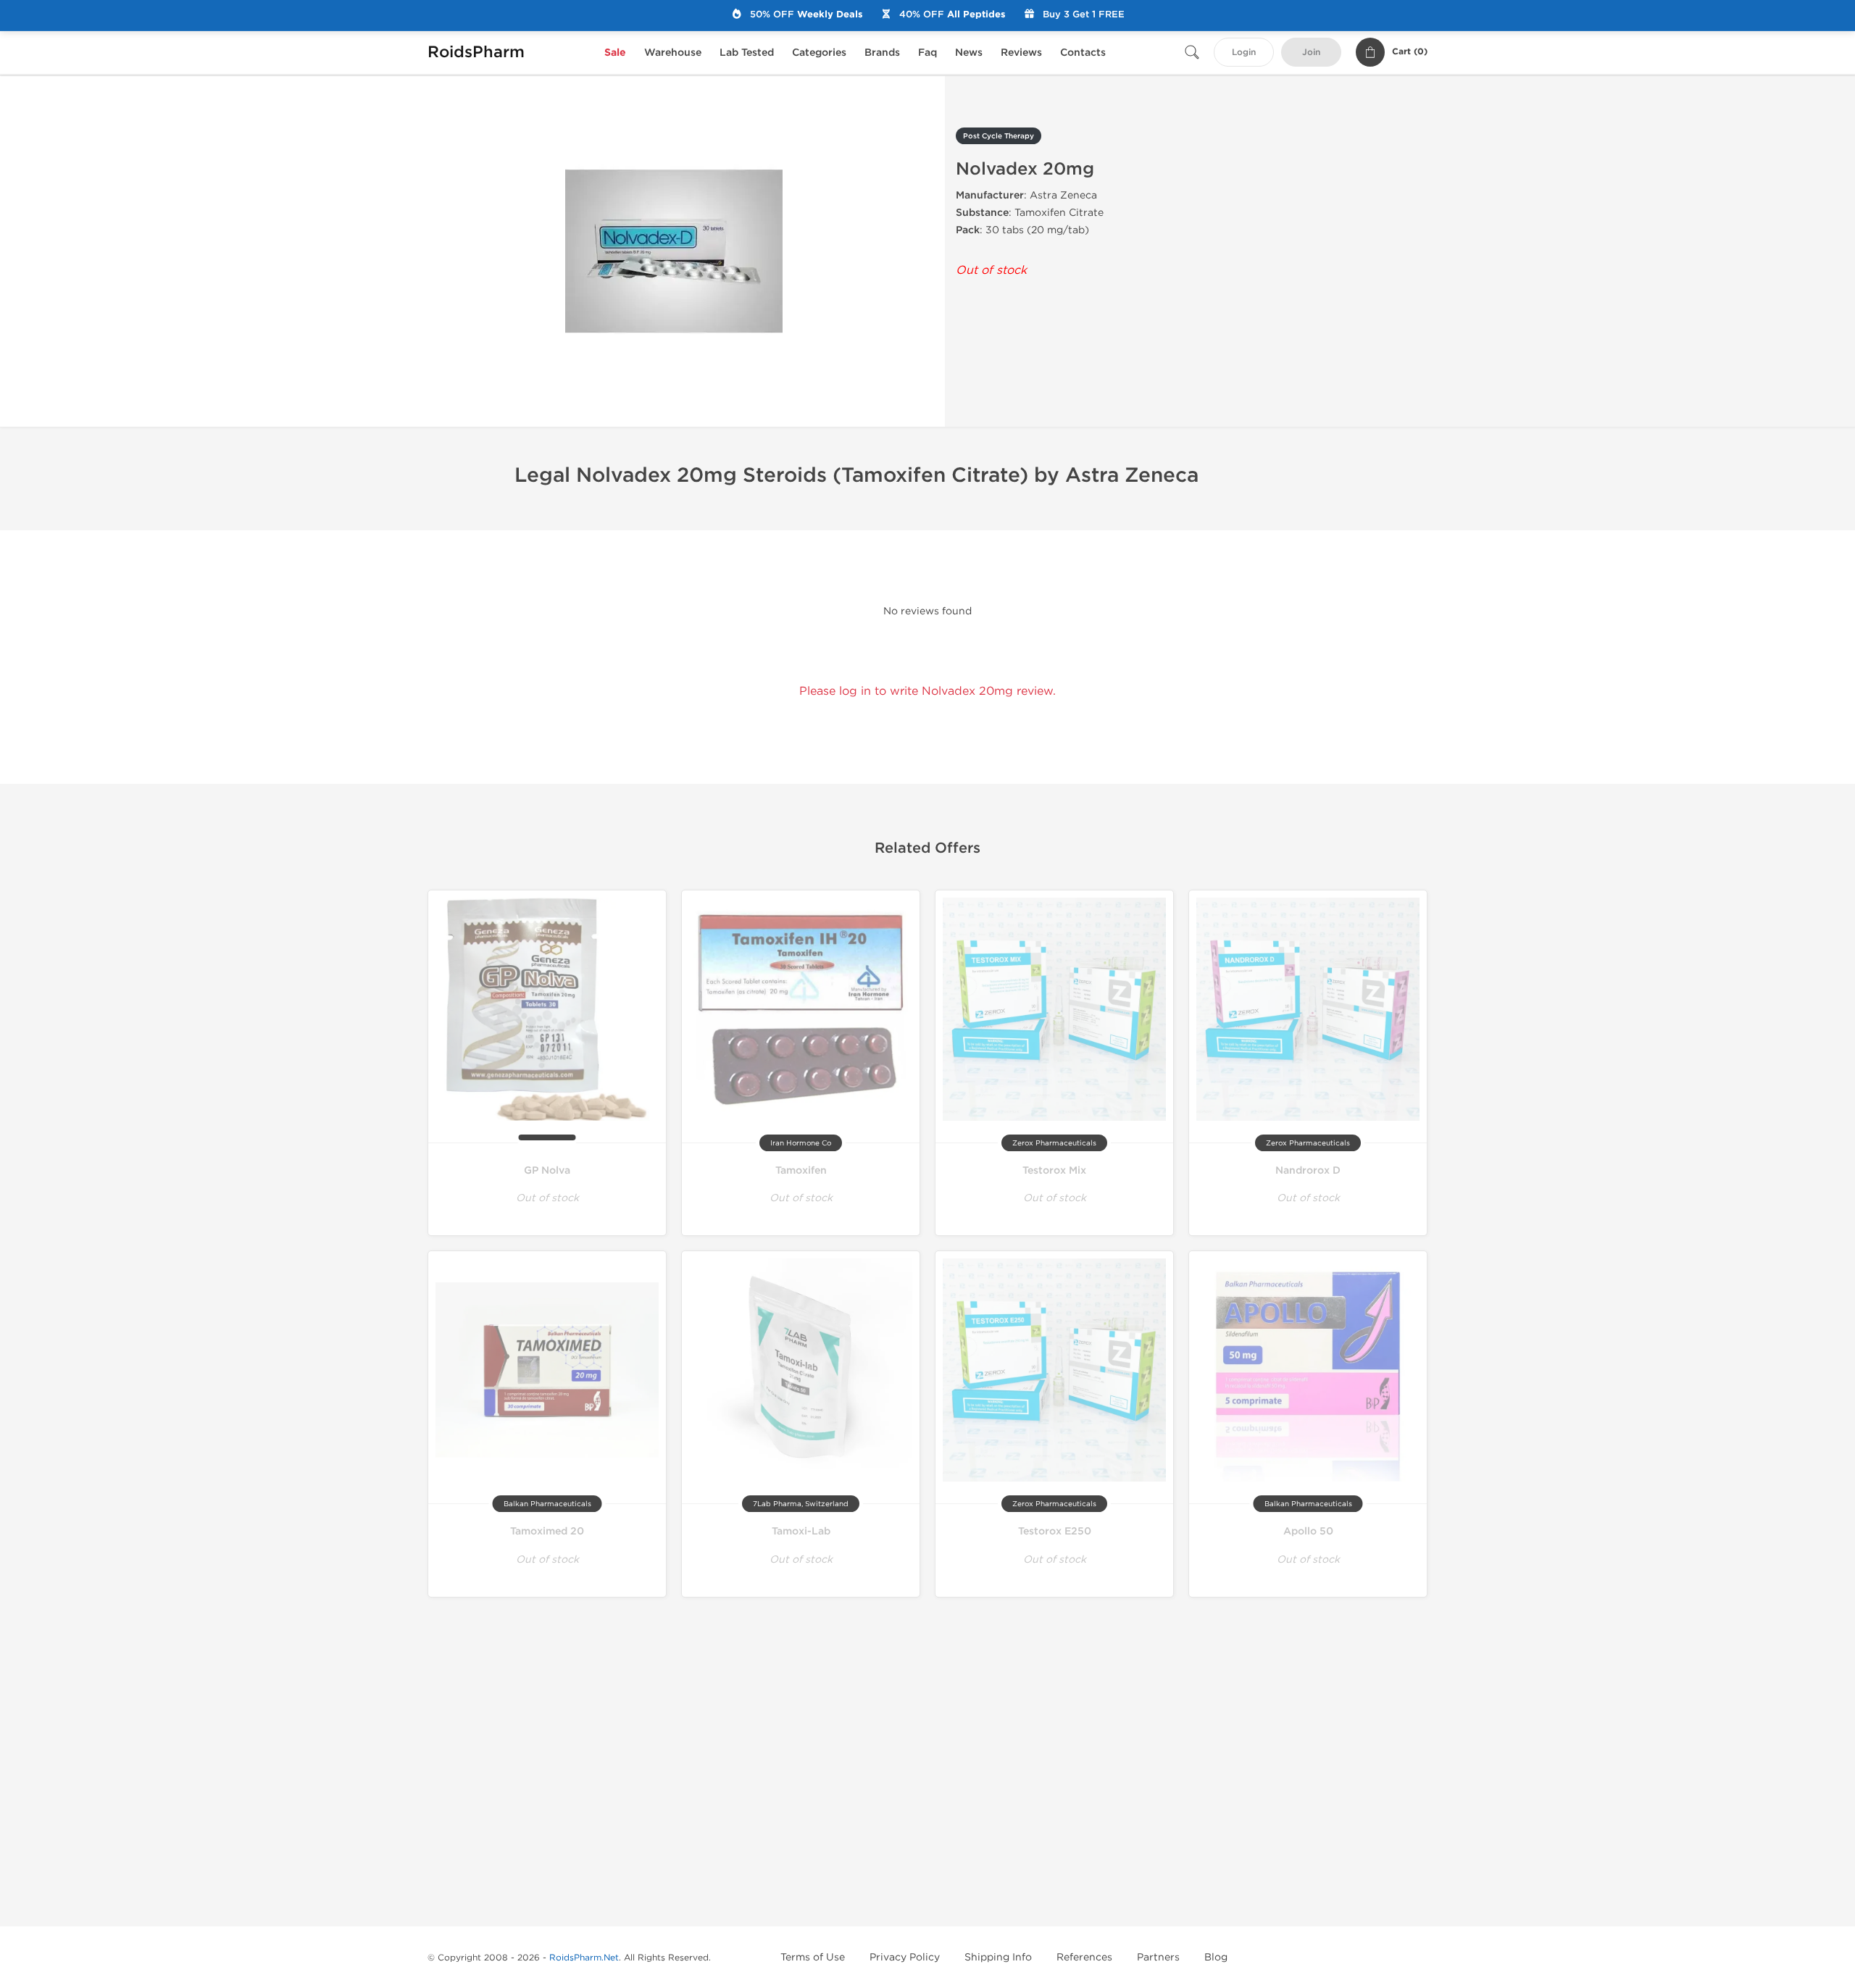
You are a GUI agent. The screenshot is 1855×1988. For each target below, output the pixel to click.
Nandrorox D (1308, 1170)
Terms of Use (813, 1957)
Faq (927, 53)
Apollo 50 (1308, 1531)
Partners (1158, 1957)
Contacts (1083, 53)
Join (1311, 53)
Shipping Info (998, 1957)
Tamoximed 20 (547, 1531)
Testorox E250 (1055, 1531)
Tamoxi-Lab (801, 1531)
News (969, 53)
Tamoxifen (801, 1170)
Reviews (1021, 53)
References (1084, 1957)
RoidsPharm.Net (584, 1958)
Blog (1216, 1957)
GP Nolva (547, 1170)
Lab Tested (747, 53)
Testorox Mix (1054, 1170)
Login (1244, 53)
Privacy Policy (905, 1957)
